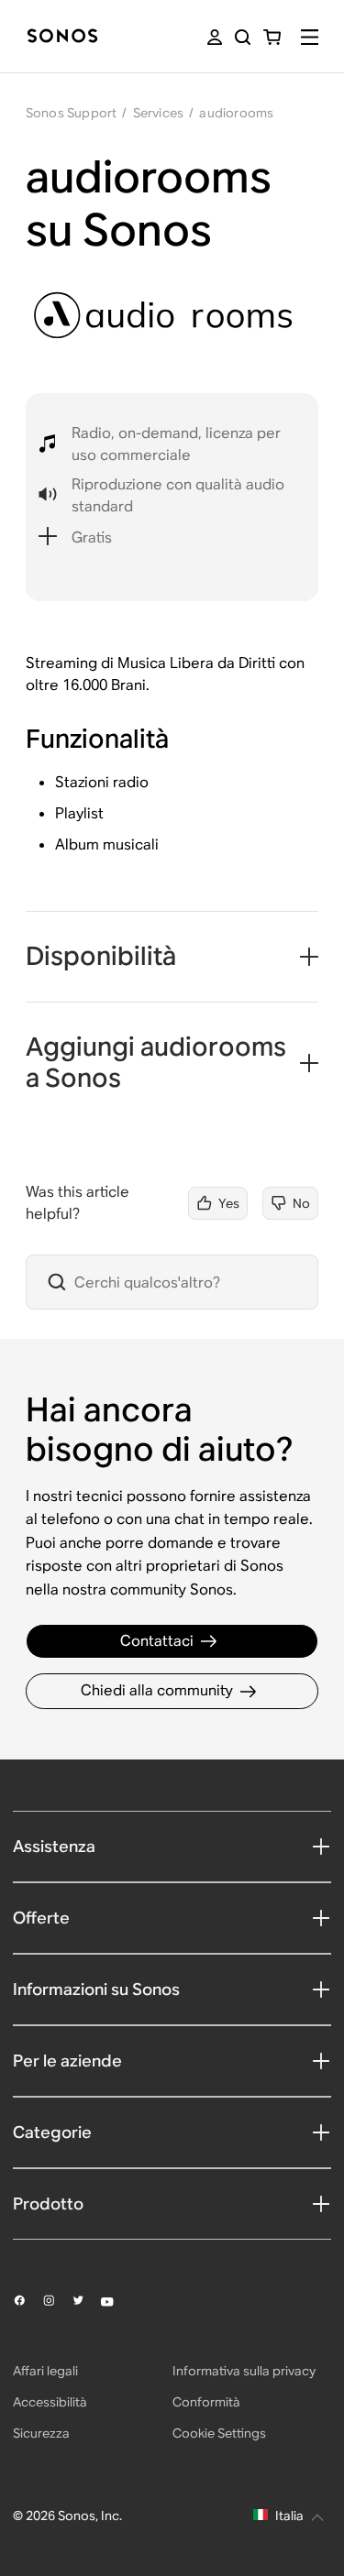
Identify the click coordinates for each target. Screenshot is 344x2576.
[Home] (62, 37)
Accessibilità (50, 2402)
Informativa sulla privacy (244, 2371)
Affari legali (45, 2371)
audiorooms (236, 113)
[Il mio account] (215, 37)
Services (159, 113)
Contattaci (157, 1641)
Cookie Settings (219, 2433)
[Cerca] (243, 37)
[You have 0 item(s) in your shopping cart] (272, 37)
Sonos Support (72, 113)
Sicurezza (41, 2433)
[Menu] (310, 37)
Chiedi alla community (157, 1690)
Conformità (206, 2402)
